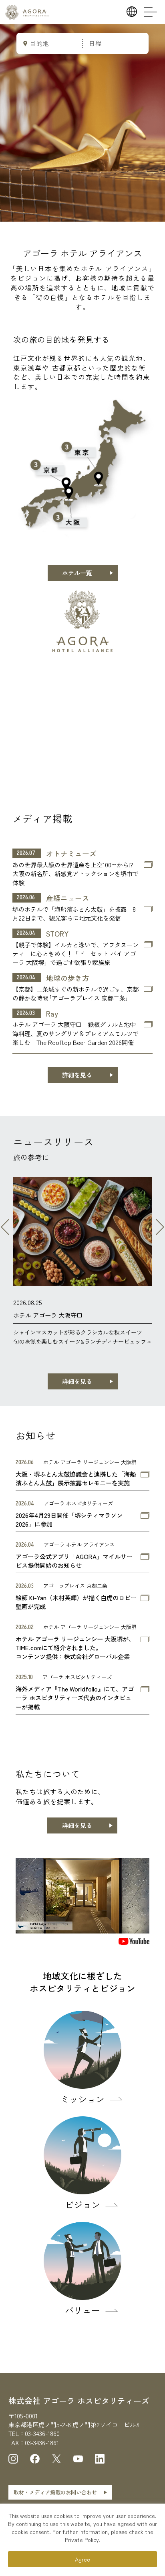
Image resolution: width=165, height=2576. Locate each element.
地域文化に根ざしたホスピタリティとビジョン (82, 1982)
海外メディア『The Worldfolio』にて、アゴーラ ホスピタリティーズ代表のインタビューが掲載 (75, 1698)
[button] (5, 1227)
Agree (82, 2559)
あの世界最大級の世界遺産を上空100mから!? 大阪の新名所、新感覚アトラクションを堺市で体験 (75, 874)
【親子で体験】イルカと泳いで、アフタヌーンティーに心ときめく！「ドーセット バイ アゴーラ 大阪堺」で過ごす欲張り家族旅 (75, 954)
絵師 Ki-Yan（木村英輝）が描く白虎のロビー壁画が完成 (76, 1602)
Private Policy (82, 2540)
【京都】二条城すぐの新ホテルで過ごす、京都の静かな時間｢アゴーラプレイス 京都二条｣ (75, 993)
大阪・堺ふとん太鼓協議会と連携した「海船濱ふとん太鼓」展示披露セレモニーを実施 (76, 1478)
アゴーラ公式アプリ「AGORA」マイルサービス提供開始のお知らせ (74, 1561)
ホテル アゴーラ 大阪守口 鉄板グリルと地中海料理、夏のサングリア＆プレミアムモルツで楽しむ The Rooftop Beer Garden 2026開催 (75, 1033)
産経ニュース (68, 898)
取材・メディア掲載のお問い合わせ (55, 2492)
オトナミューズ (71, 854)
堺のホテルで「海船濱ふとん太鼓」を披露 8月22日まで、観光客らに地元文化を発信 (74, 913)
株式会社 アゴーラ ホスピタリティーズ (79, 2401)
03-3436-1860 (42, 2433)
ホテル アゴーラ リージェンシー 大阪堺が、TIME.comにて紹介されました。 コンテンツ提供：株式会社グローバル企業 (75, 1648)
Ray (52, 1014)
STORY (57, 934)
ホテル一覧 (77, 573)
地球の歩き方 (68, 978)
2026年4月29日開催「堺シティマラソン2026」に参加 (69, 1519)
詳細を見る (77, 1075)
